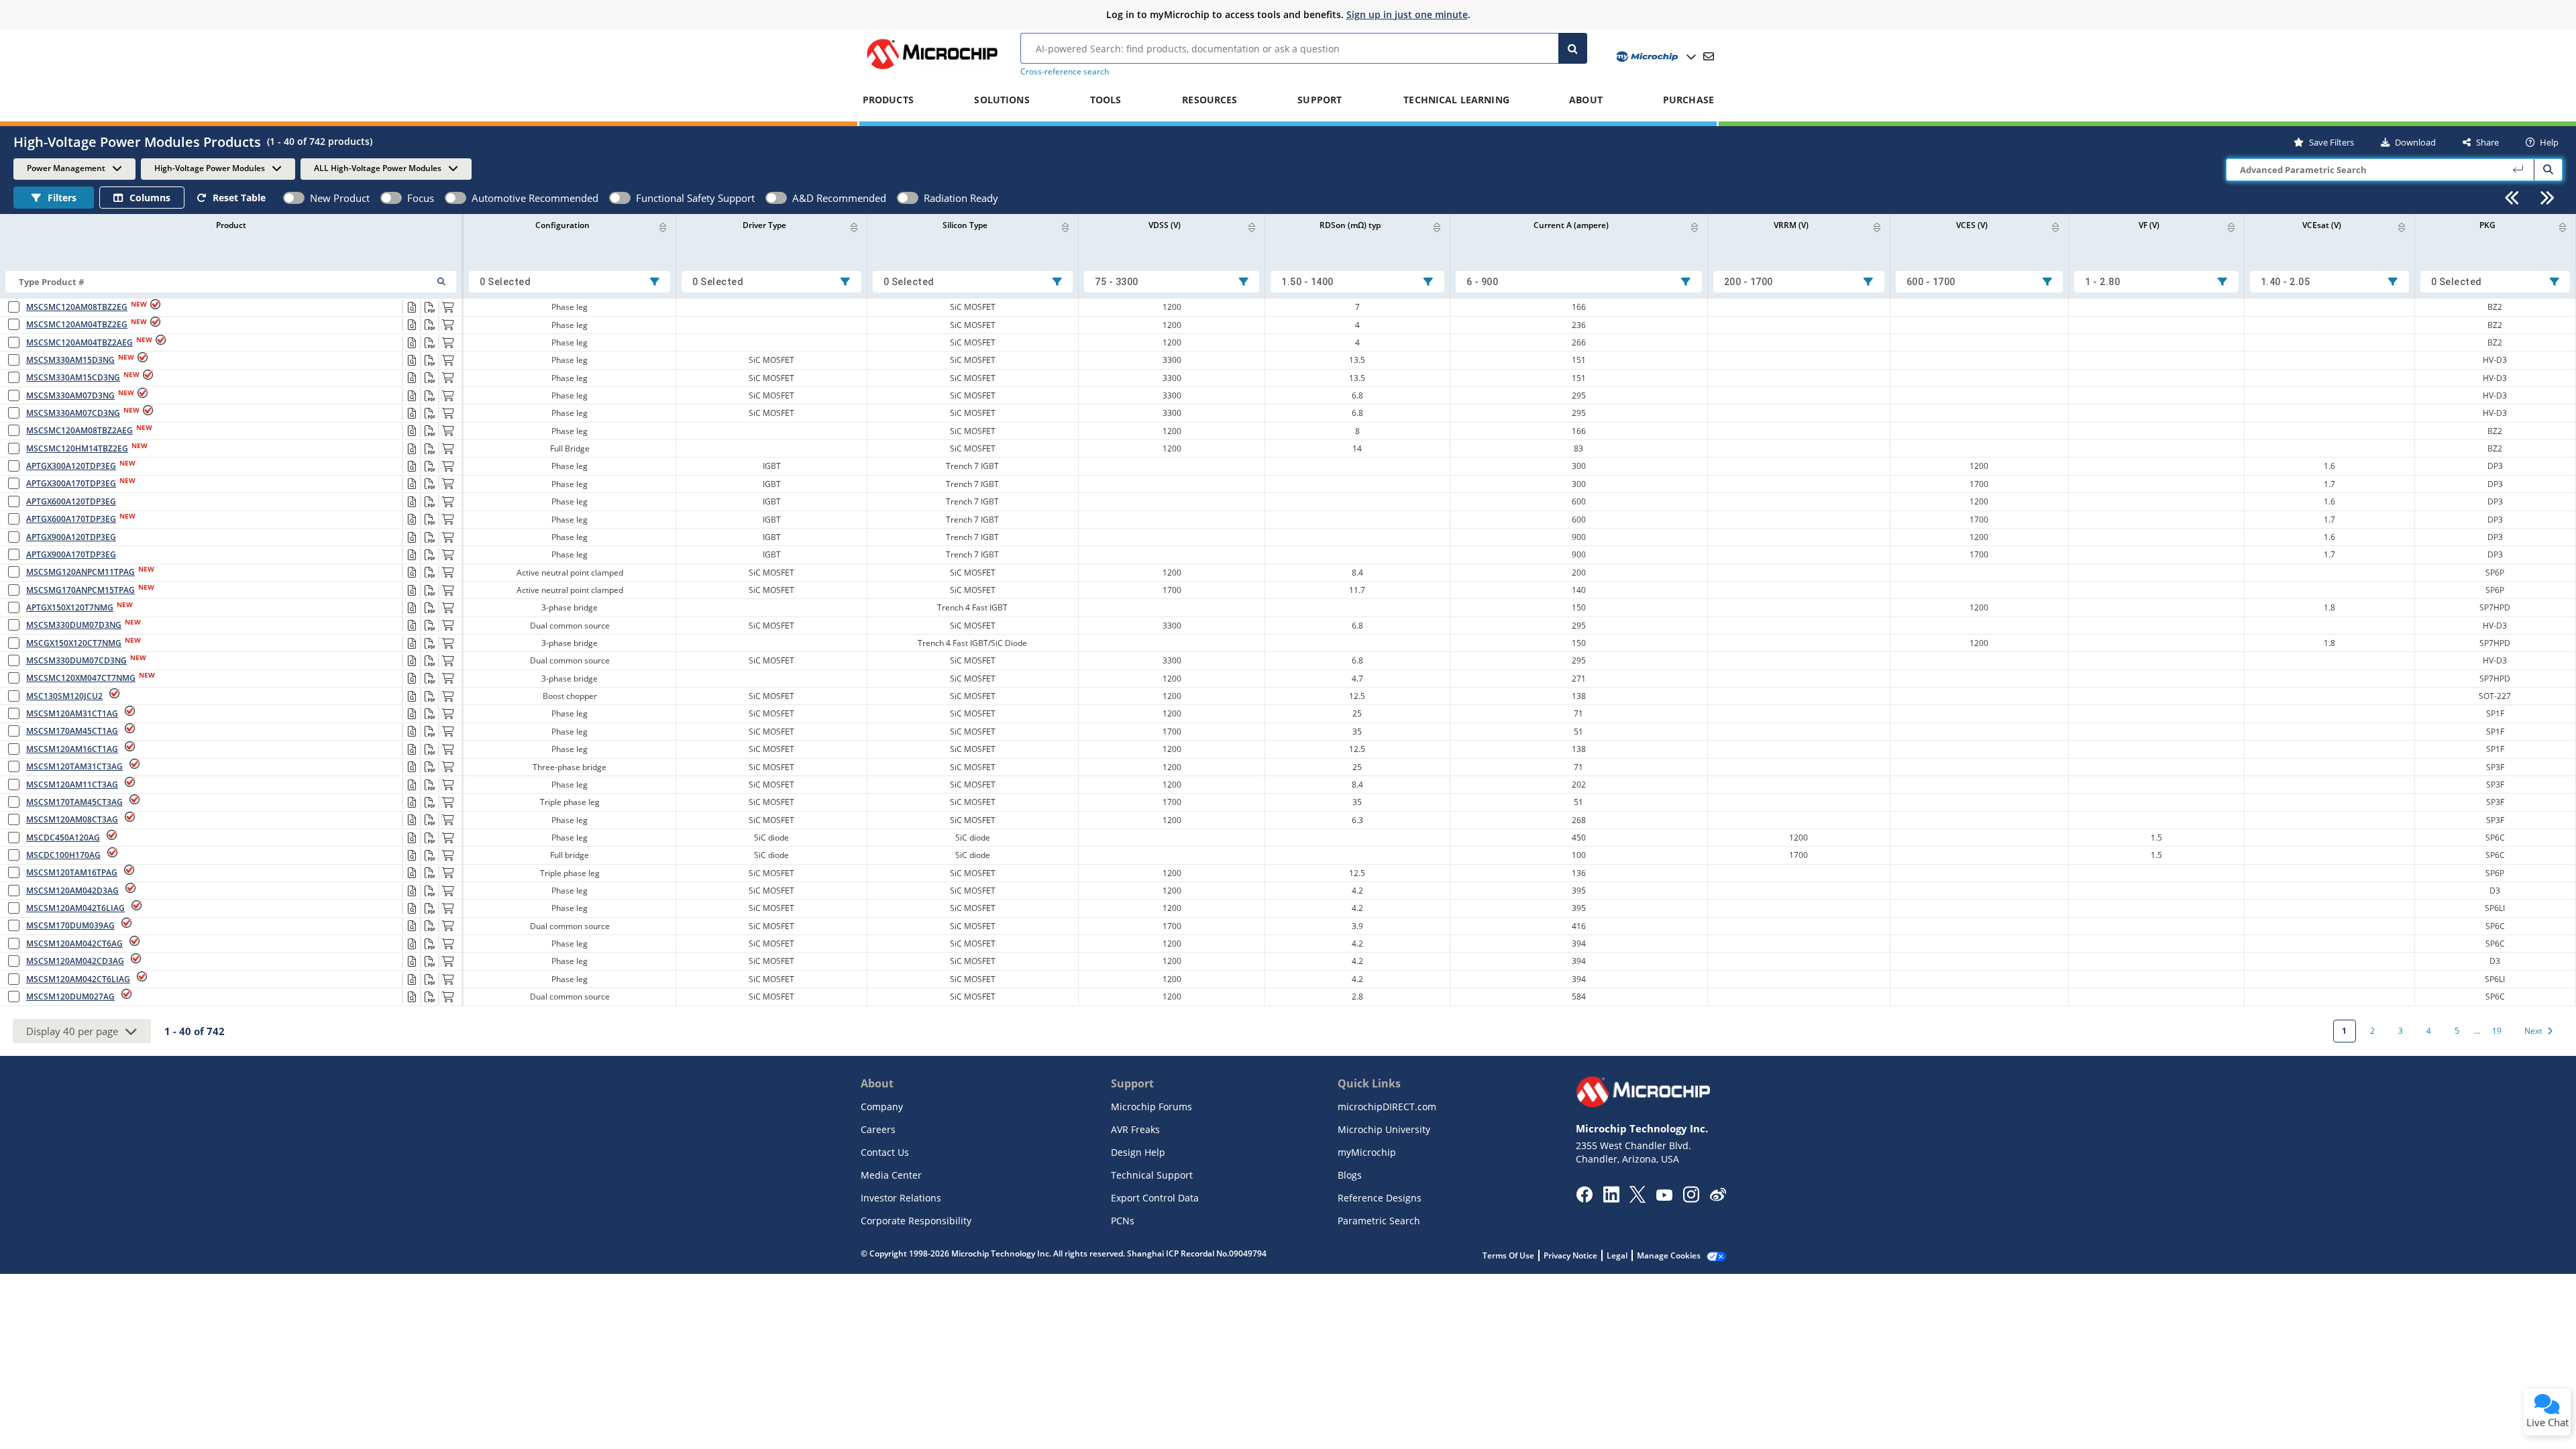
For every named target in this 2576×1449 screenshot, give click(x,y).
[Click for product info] (411, 307)
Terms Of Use (1508, 1255)
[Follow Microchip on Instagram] (1691, 1199)
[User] (1655, 57)
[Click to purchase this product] (447, 307)
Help (2549, 142)
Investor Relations (901, 1198)
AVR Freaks (1135, 1129)
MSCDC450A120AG (63, 838)
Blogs (1350, 1175)
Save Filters (2331, 142)
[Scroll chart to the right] (2547, 198)
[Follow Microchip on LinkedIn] (1611, 1199)
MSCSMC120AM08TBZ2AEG (79, 430)
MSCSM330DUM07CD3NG (76, 660)
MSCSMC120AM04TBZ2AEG (79, 342)
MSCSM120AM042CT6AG (74, 944)
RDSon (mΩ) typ (1350, 225)
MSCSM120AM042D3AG (72, 891)
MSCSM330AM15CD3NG (73, 377)
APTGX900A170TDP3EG (71, 554)
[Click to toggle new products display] (294, 198)
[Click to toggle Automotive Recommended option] (455, 198)
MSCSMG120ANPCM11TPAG (80, 572)
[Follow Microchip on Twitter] (1638, 1199)
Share (2487, 142)
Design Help (1138, 1152)
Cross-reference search (1065, 71)
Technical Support (1152, 1175)
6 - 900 (1483, 282)
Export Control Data (1155, 1198)
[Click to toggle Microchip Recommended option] (391, 198)
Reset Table (239, 198)
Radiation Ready (961, 198)
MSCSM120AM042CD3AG (75, 961)
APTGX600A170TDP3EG (71, 519)
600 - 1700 (1931, 282)
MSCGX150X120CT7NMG (74, 643)
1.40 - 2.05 (2286, 282)
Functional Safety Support (695, 198)
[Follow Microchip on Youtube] (1664, 1197)
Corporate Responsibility (916, 1221)
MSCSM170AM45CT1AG (72, 731)
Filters (62, 198)
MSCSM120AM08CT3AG (72, 819)
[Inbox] (1709, 56)
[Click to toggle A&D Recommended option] (776, 198)
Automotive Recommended (535, 198)
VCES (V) (1972, 225)
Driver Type (764, 225)
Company (882, 1107)
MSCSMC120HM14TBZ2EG (77, 448)
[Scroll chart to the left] (2512, 198)
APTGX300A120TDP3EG (71, 466)
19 (2497, 1031)
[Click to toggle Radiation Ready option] (908, 198)
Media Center (891, 1175)
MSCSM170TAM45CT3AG (74, 802)
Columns (150, 198)
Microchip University (1384, 1129)
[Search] (1573, 48)
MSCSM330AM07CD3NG (73, 413)
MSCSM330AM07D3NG (70, 395)
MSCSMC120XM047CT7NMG (81, 678)
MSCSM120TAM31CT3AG (74, 766)
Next (2533, 1031)
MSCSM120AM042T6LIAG (75, 908)
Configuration (562, 225)
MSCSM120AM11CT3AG (72, 785)
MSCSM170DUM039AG (70, 925)
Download (2415, 142)
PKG (2487, 225)
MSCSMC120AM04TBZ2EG (77, 324)
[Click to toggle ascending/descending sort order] (663, 227)
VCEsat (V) (2322, 225)
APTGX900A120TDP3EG (71, 537)
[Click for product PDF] (429, 307)
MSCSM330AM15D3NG (70, 360)
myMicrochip (1367, 1152)
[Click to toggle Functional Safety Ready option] (620, 198)
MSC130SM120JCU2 (64, 696)
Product (231, 225)
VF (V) (2149, 225)
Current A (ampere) (1571, 225)
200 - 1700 (1749, 282)
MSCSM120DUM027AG (70, 997)
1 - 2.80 (2102, 282)
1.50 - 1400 (1307, 282)
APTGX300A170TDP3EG (71, 483)
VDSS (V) (1165, 225)
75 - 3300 (1117, 282)
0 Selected (505, 282)
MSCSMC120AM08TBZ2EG (77, 307)
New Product (340, 198)
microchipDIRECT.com (1387, 1107)
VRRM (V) (1791, 225)
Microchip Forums (1151, 1107)
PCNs (1123, 1221)
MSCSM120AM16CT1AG (72, 749)
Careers (878, 1129)
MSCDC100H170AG (63, 855)
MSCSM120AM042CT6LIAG (78, 979)
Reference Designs (1380, 1198)
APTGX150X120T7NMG (70, 607)
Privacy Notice (1570, 1255)
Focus (421, 198)
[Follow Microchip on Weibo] (1718, 1197)
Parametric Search (1379, 1221)
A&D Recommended (839, 198)
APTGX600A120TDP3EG (71, 501)
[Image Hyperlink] (932, 69)
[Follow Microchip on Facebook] (1584, 1199)
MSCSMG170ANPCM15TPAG (80, 590)
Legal (1617, 1255)
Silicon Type (965, 225)
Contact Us (885, 1152)
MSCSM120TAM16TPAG (72, 872)
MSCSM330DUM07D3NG (74, 625)
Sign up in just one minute (1407, 14)
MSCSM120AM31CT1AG (72, 713)
